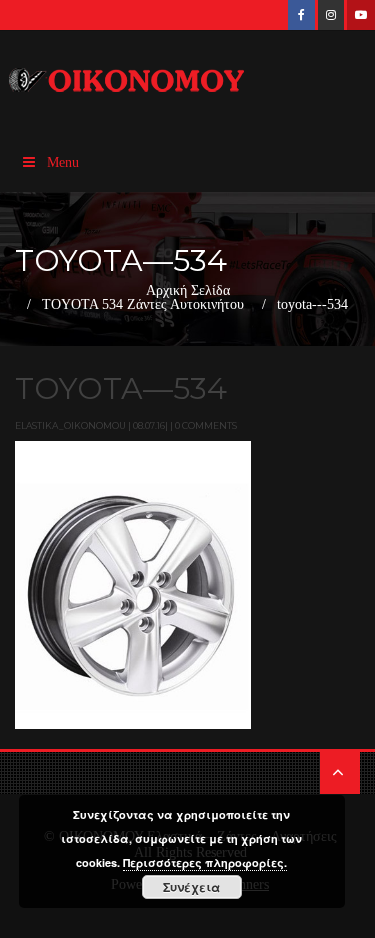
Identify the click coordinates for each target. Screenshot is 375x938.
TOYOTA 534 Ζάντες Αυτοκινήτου (143, 305)
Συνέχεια (191, 887)
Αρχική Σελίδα (188, 291)
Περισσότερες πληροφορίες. (205, 862)
